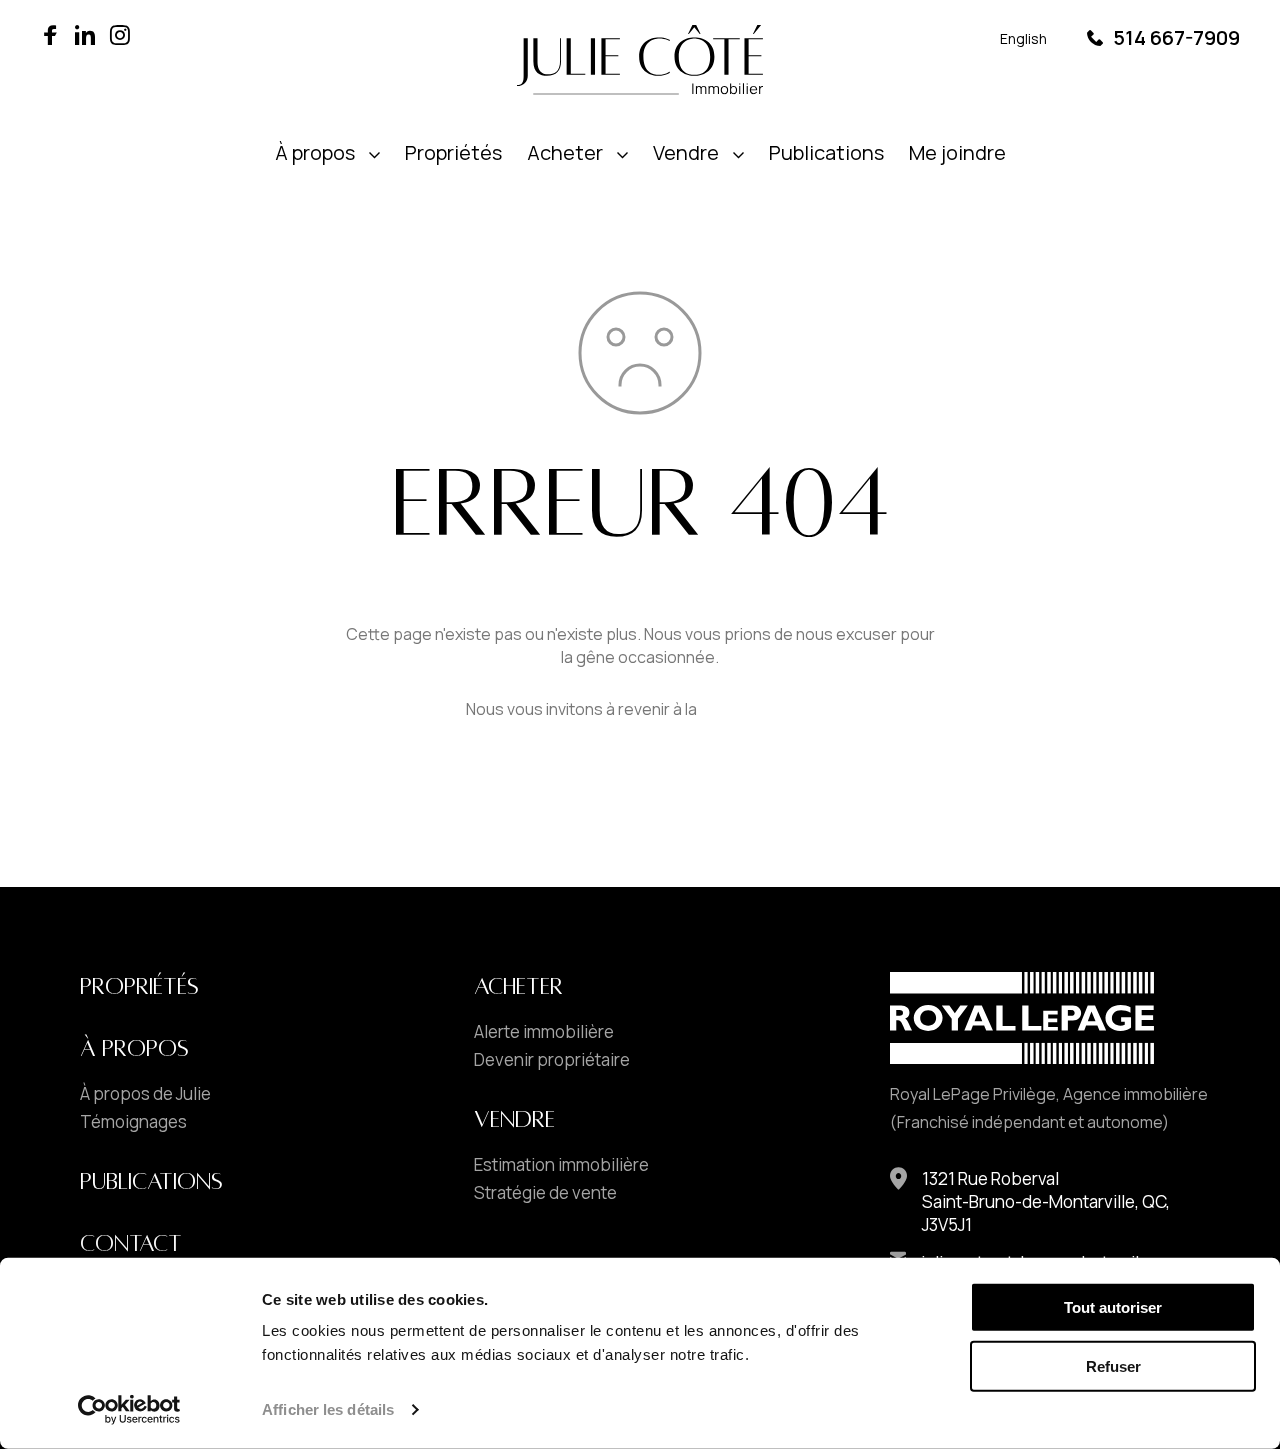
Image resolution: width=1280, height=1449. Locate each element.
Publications (826, 152)
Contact (131, 1244)
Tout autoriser (1113, 1307)
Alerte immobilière (544, 1032)
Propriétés (453, 152)
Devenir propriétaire (552, 1060)
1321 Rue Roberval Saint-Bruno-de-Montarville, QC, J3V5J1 (1046, 1201)
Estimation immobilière (561, 1165)
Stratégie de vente (545, 1193)
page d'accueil (757, 709)
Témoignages (133, 1122)
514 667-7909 (1176, 37)
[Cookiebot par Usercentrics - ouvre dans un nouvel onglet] (129, 1410)
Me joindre (957, 152)
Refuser (1113, 1366)
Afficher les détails (328, 1409)
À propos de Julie (145, 1094)
